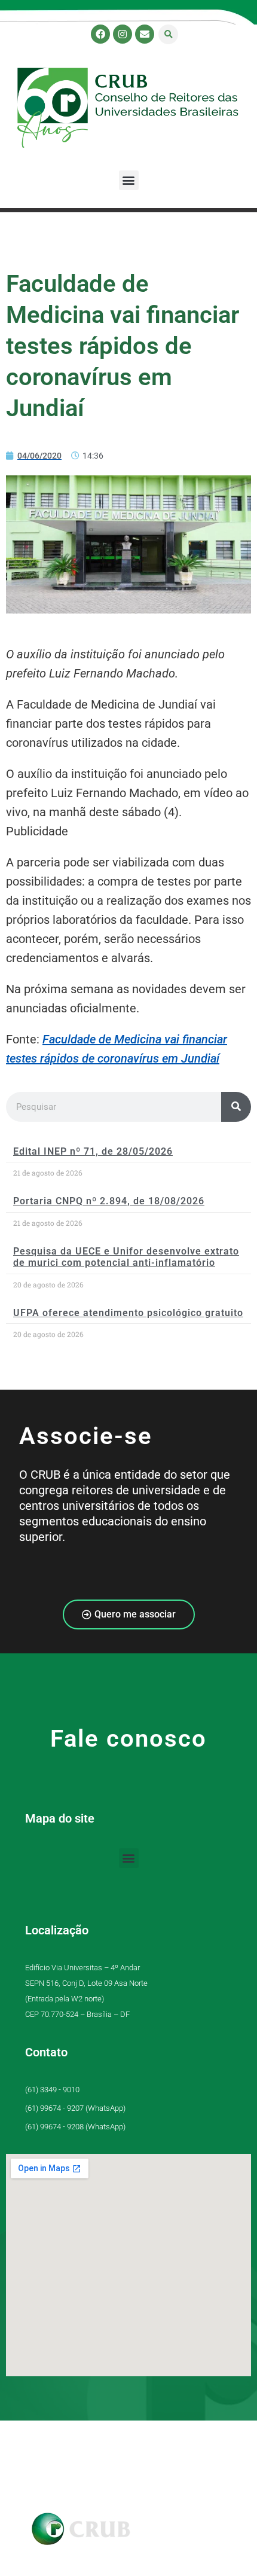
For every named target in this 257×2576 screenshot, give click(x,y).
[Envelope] (145, 34)
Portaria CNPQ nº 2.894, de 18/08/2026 (109, 1201)
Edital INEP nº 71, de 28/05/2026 (93, 1151)
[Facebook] (100, 34)
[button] (168, 34)
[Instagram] (123, 34)
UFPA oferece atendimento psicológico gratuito (128, 1313)
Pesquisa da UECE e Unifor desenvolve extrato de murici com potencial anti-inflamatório (126, 1257)
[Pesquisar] (236, 1107)
